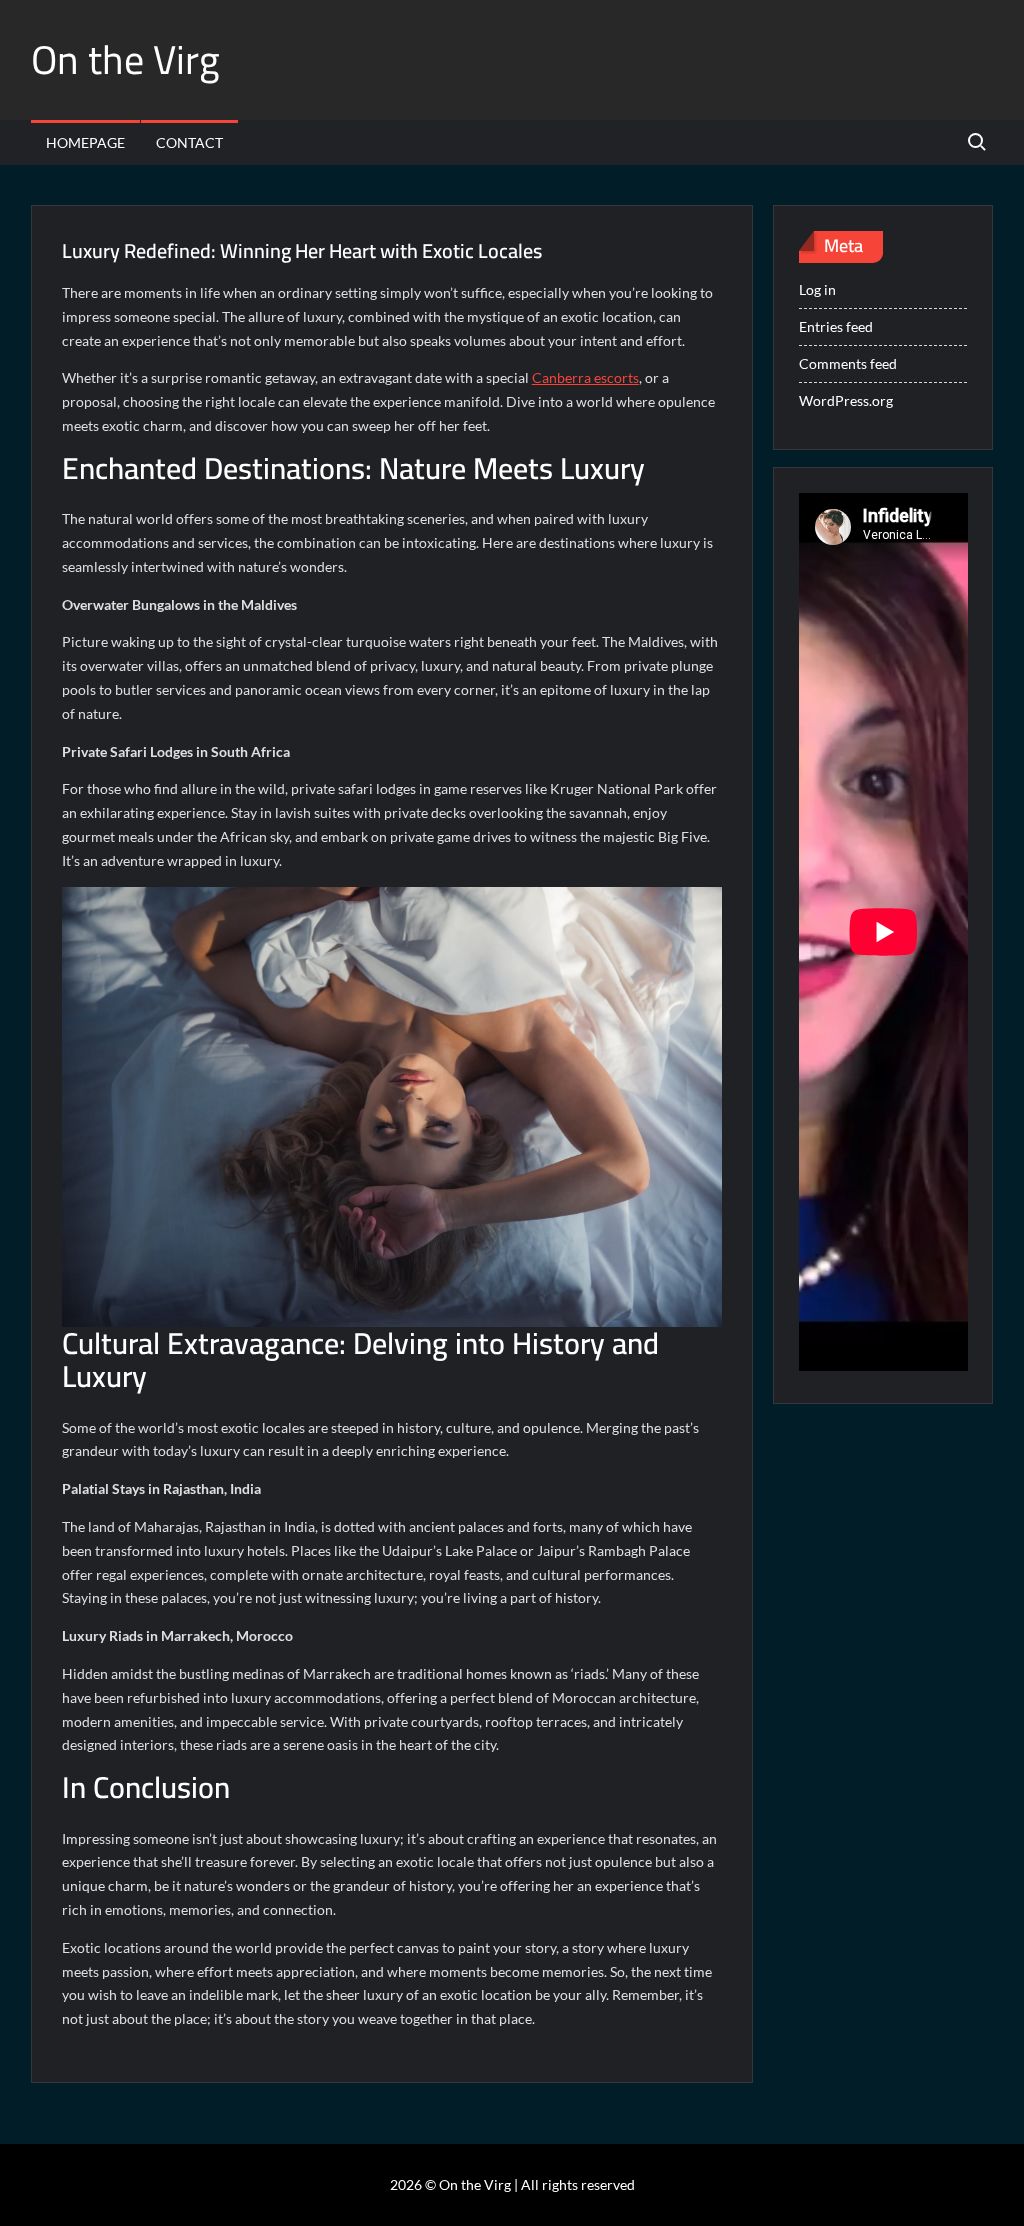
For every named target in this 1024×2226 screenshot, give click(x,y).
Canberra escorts (585, 377)
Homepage (85, 142)
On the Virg (125, 59)
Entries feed (836, 326)
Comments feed (848, 363)
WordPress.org (846, 400)
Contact (189, 142)
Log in (817, 289)
